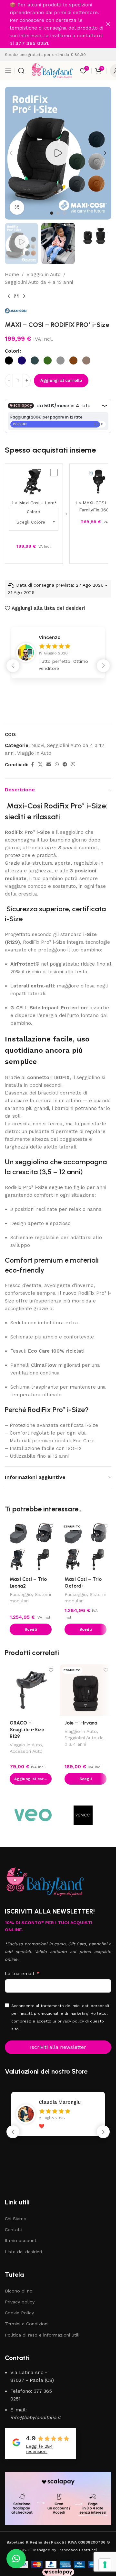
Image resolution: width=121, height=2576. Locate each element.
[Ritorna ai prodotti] (16, 296)
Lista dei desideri (23, 2252)
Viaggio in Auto (44, 275)
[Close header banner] (108, 24)
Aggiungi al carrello (61, 380)
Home (12, 275)
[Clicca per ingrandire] (17, 207)
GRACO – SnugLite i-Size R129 (27, 1730)
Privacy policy (20, 2302)
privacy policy (71, 2021)
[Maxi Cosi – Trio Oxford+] (86, 1546)
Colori (12, 351)
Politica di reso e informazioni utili (42, 2335)
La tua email (20, 1974)
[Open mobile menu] (8, 71)
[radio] (9, 360)
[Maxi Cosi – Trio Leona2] (31, 1546)
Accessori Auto (26, 1751)
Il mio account (21, 2240)
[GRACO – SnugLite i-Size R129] (31, 1690)
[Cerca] (21, 71)
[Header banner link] (58, 24)
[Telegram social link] (65, 765)
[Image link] (45, 1881)
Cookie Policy (19, 2313)
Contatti (14, 2229)
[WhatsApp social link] (57, 765)
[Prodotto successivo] (24, 296)
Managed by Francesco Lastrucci (65, 2550)
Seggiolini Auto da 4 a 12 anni (39, 282)
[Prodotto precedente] (9, 296)
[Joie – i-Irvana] (86, 1690)
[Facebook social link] (32, 765)
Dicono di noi (19, 2291)
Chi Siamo (16, 2219)
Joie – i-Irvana (81, 1723)
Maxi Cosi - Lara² (38, 503)
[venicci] (83, 1815)
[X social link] (40, 765)
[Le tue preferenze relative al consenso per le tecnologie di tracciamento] (105, 2565)
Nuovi (38, 745)
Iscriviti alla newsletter (58, 2047)
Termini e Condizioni (27, 2324)
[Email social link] (49, 765)
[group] (58, 653)
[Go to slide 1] (52, 213)
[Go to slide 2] (58, 213)
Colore (33, 512)
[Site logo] (52, 70)
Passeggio (21, 1594)
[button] (11, 153)
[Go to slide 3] (65, 213)
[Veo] (33, 1815)
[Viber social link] (73, 765)
